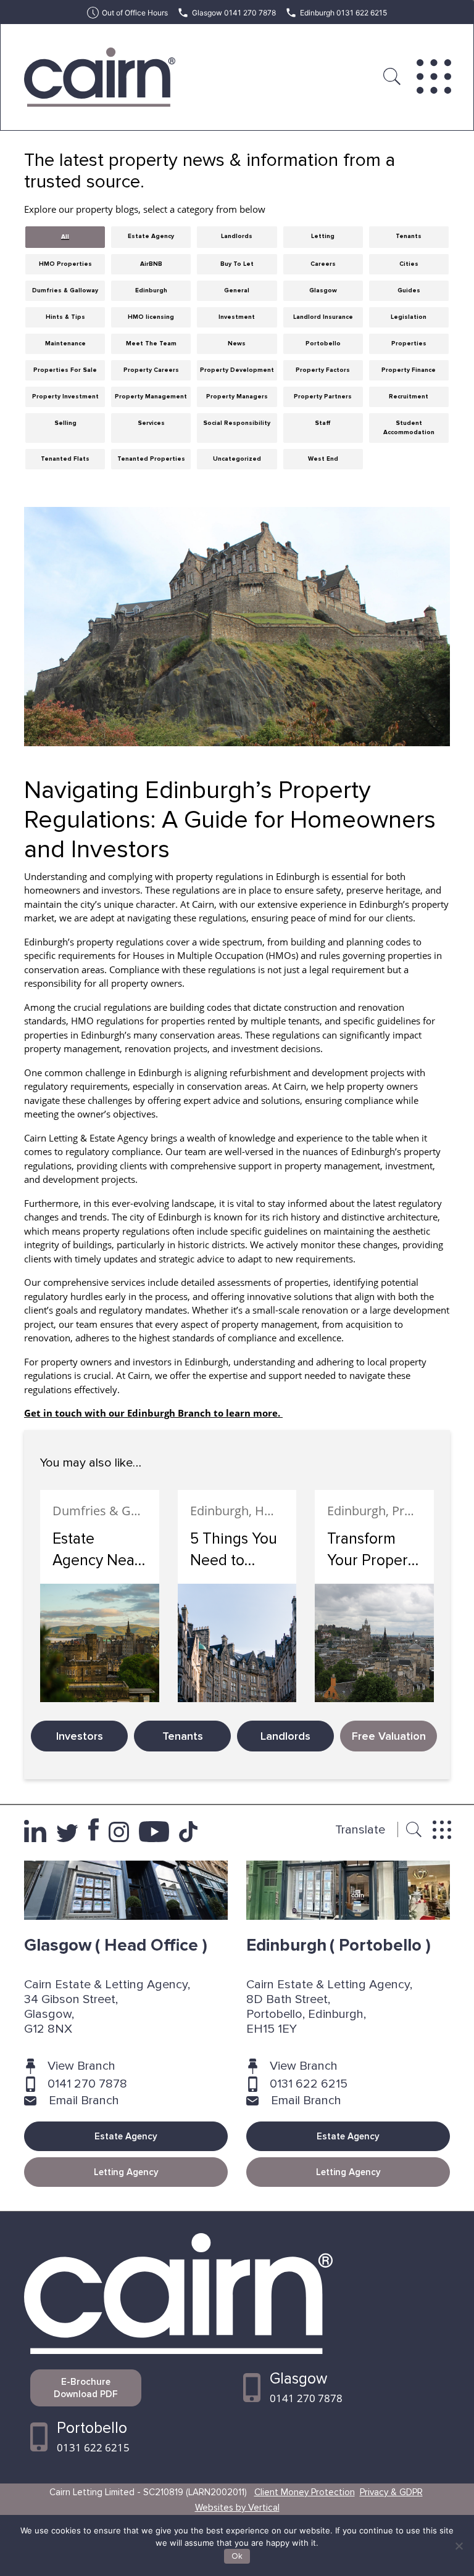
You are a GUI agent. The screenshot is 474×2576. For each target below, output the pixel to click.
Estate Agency (126, 2136)
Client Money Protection (305, 2492)
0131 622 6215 (309, 2084)
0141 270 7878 (87, 2084)
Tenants (183, 1736)
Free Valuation (389, 1736)
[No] (459, 2546)
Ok (237, 2556)
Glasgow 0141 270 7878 (234, 13)
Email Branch (84, 2101)
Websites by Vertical (237, 2508)
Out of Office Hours (135, 13)
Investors (80, 1736)
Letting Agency (126, 2172)
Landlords (285, 1736)
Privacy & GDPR (391, 2492)
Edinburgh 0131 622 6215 (343, 13)
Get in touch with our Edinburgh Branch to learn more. (153, 1413)
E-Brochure (86, 2388)
